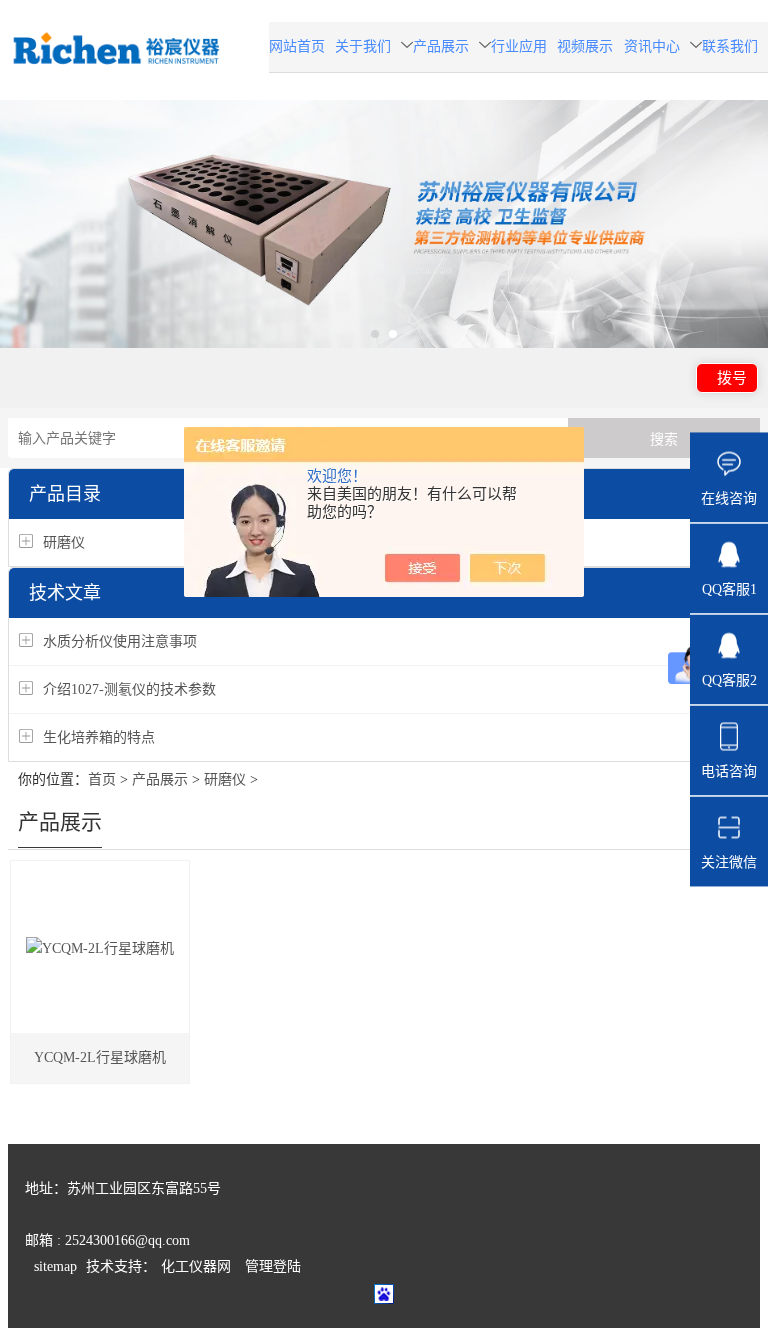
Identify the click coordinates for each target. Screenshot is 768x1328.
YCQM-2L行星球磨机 (100, 1057)
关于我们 (363, 46)
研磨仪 (64, 542)
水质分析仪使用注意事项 (120, 641)
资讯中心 (652, 46)
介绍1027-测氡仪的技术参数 (129, 689)
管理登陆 (273, 1266)
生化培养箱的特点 (99, 737)
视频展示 (585, 46)
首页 (102, 779)
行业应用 (519, 46)
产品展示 (441, 46)
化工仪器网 (196, 1266)
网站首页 (297, 46)
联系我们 (730, 46)
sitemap (55, 1266)
